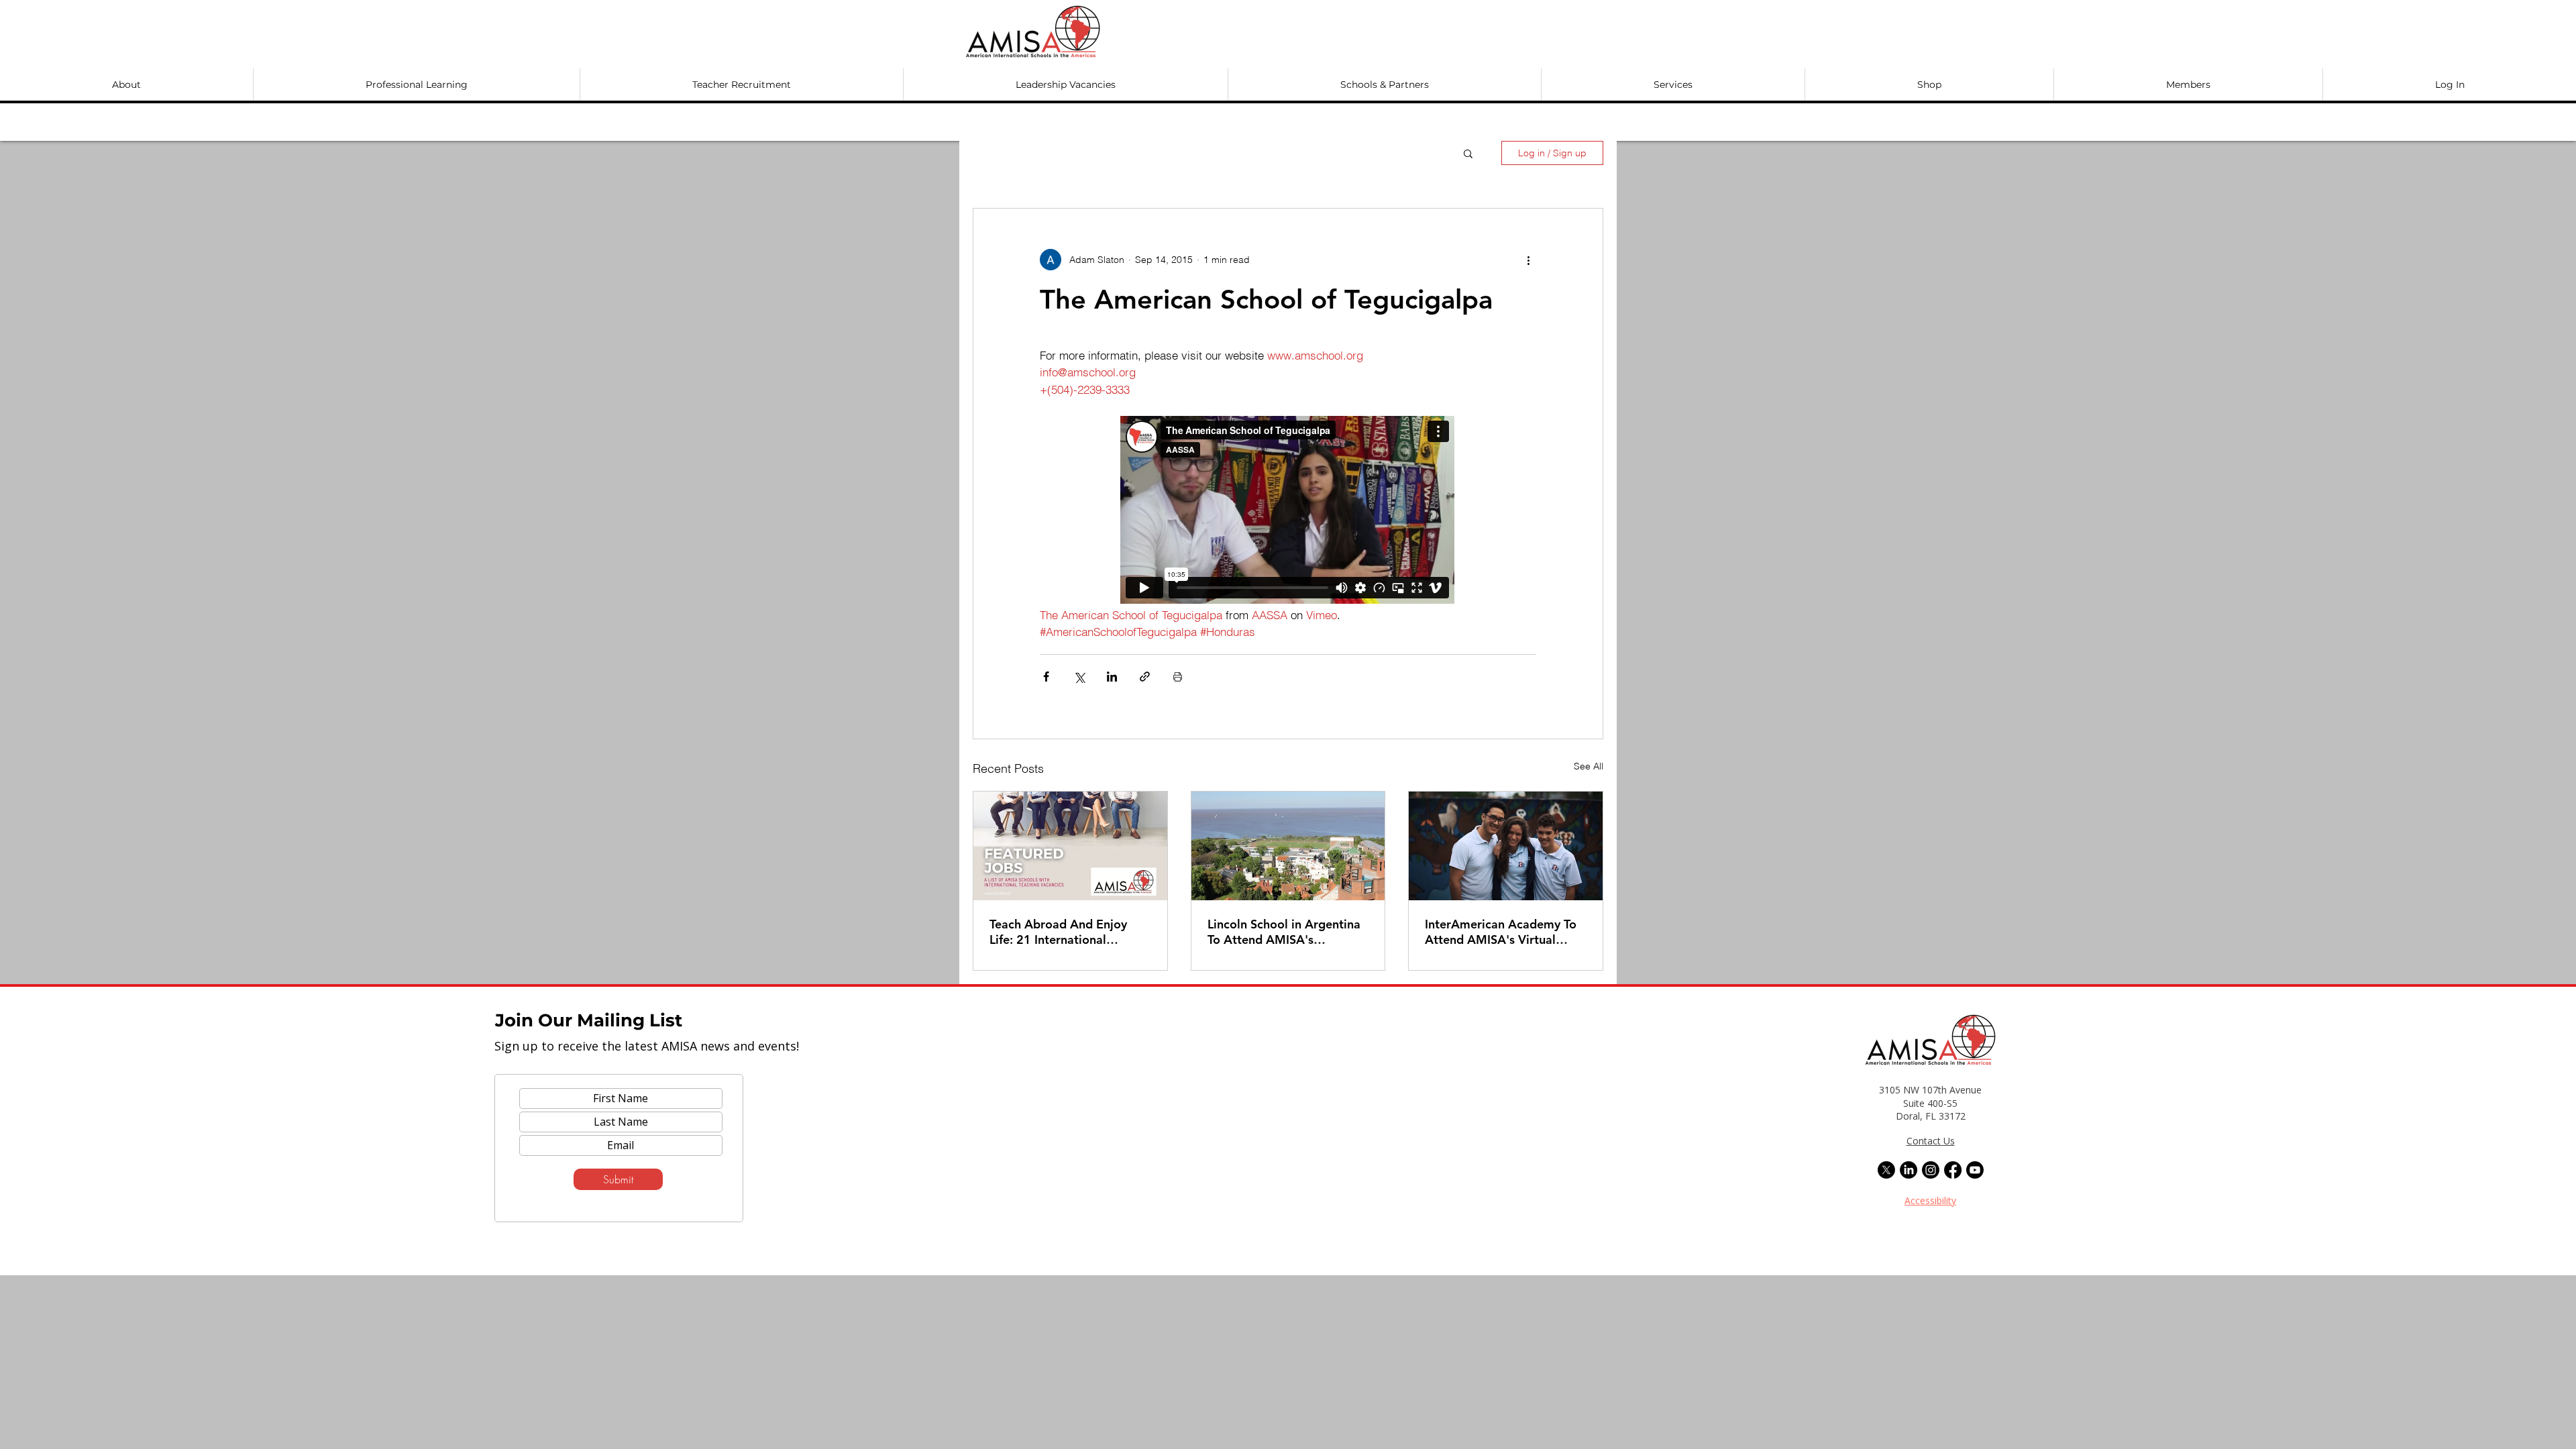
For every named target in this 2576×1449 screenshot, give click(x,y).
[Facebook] (1953, 1170)
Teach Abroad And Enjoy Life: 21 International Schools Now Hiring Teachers (1058, 932)
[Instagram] (1931, 1170)
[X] (1886, 1170)
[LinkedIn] (1909, 1170)
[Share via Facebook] (1046, 677)
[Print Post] (1178, 677)
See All (1589, 766)
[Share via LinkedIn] (1112, 677)
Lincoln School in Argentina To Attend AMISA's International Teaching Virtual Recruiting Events (1284, 932)
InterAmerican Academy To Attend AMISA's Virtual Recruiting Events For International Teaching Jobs (1502, 932)
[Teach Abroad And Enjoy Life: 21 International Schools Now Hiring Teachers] (1070, 846)
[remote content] (1288, 511)
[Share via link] (1145, 677)
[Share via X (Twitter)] (1079, 677)
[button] (126, 85)
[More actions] (1528, 260)
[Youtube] (1975, 1170)
